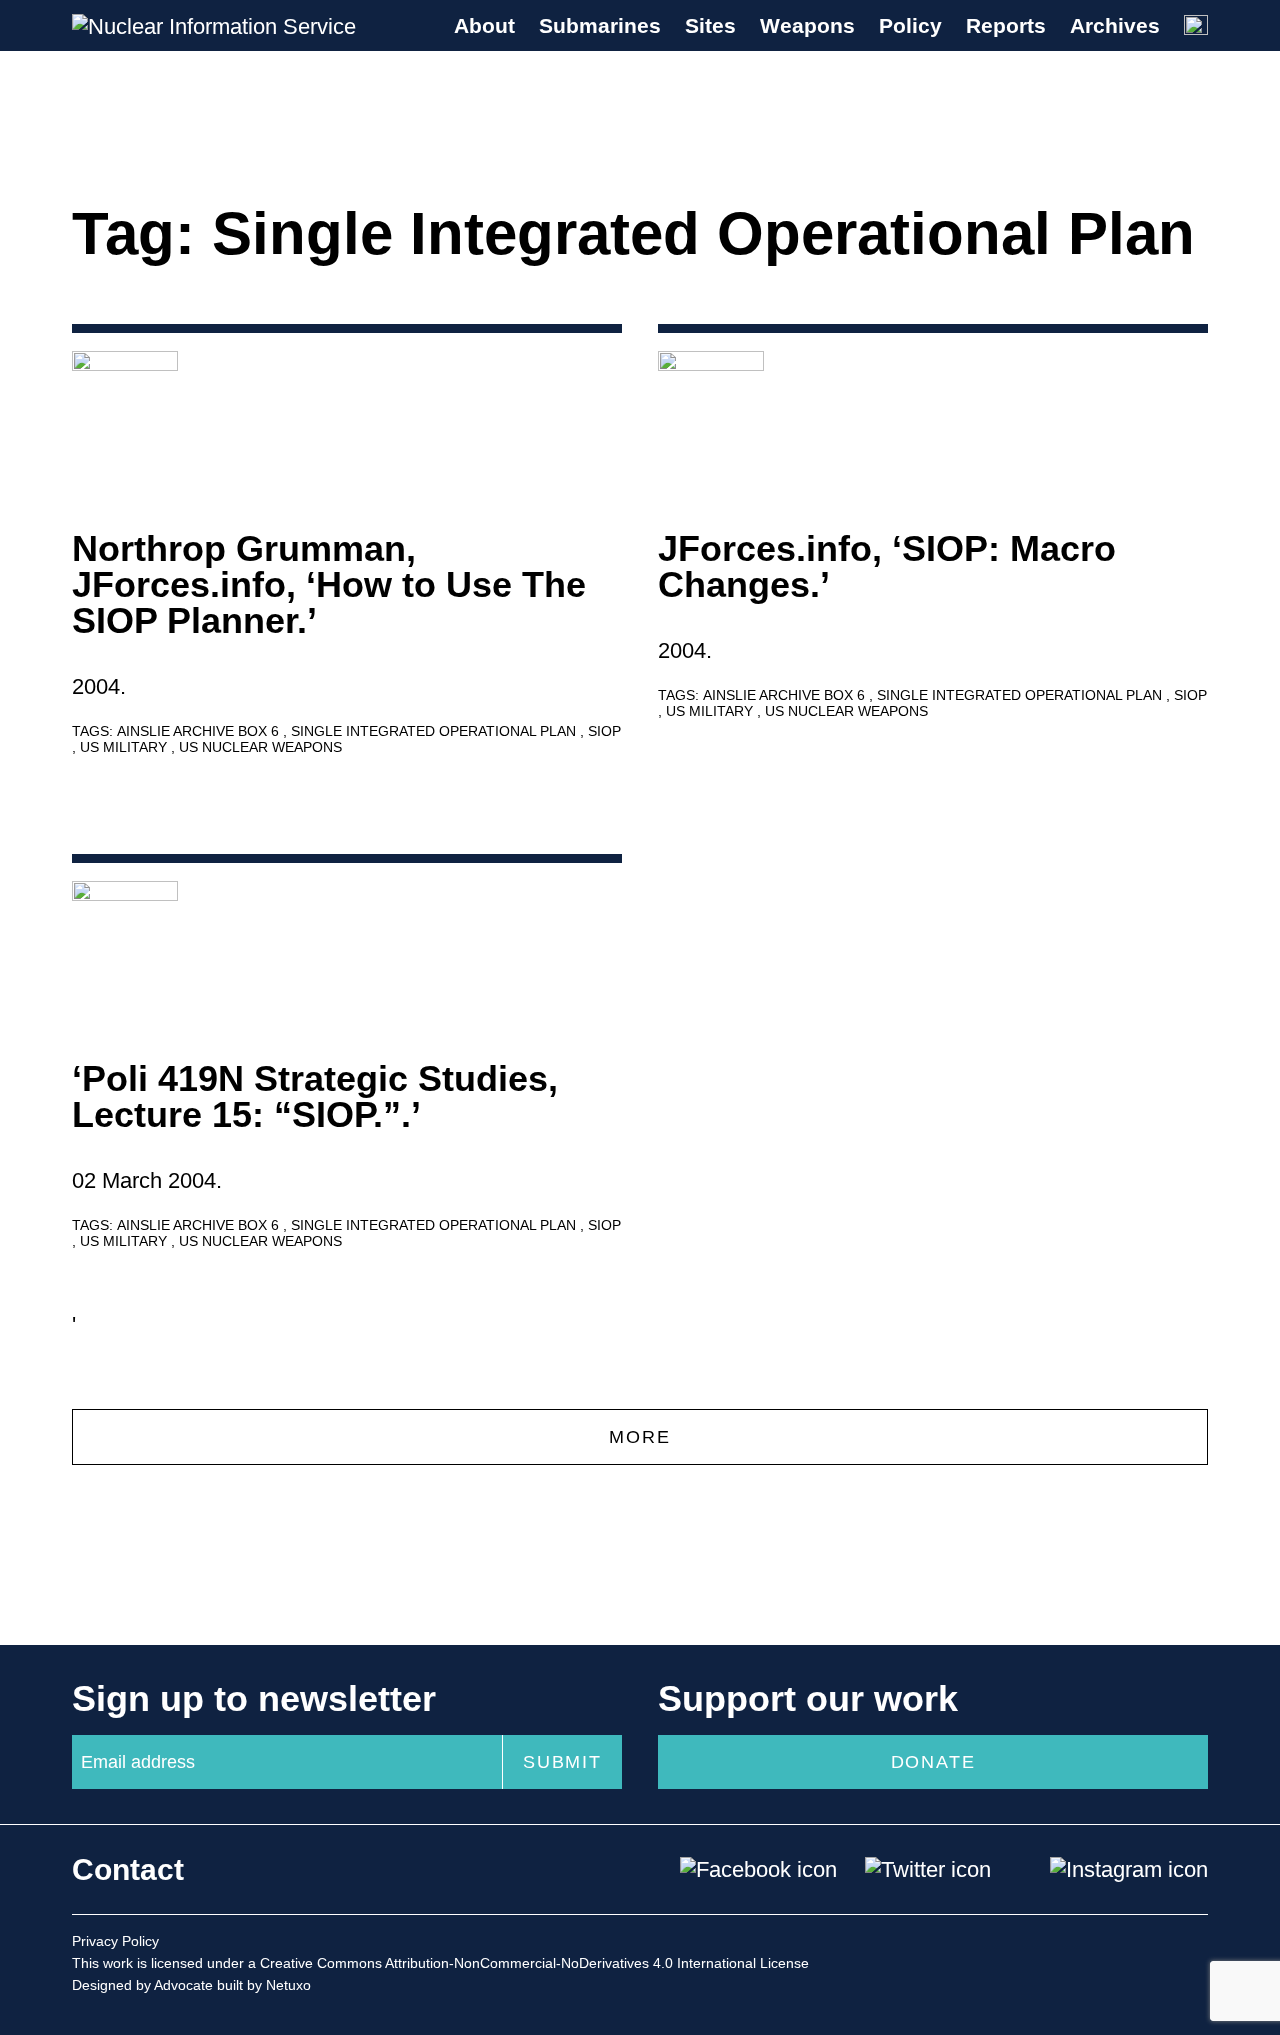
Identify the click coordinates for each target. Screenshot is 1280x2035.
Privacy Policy (115, 1941)
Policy (910, 25)
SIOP (604, 731)
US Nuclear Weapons (260, 747)
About (484, 25)
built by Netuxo (264, 1985)
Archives (1115, 25)
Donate (933, 1762)
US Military (125, 747)
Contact (128, 1869)
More (639, 1437)
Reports (1006, 25)
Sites (710, 25)
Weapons (807, 25)
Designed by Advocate (142, 1985)
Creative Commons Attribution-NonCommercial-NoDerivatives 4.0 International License (534, 1963)
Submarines (600, 25)
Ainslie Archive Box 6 (200, 731)
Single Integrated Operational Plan (435, 731)
